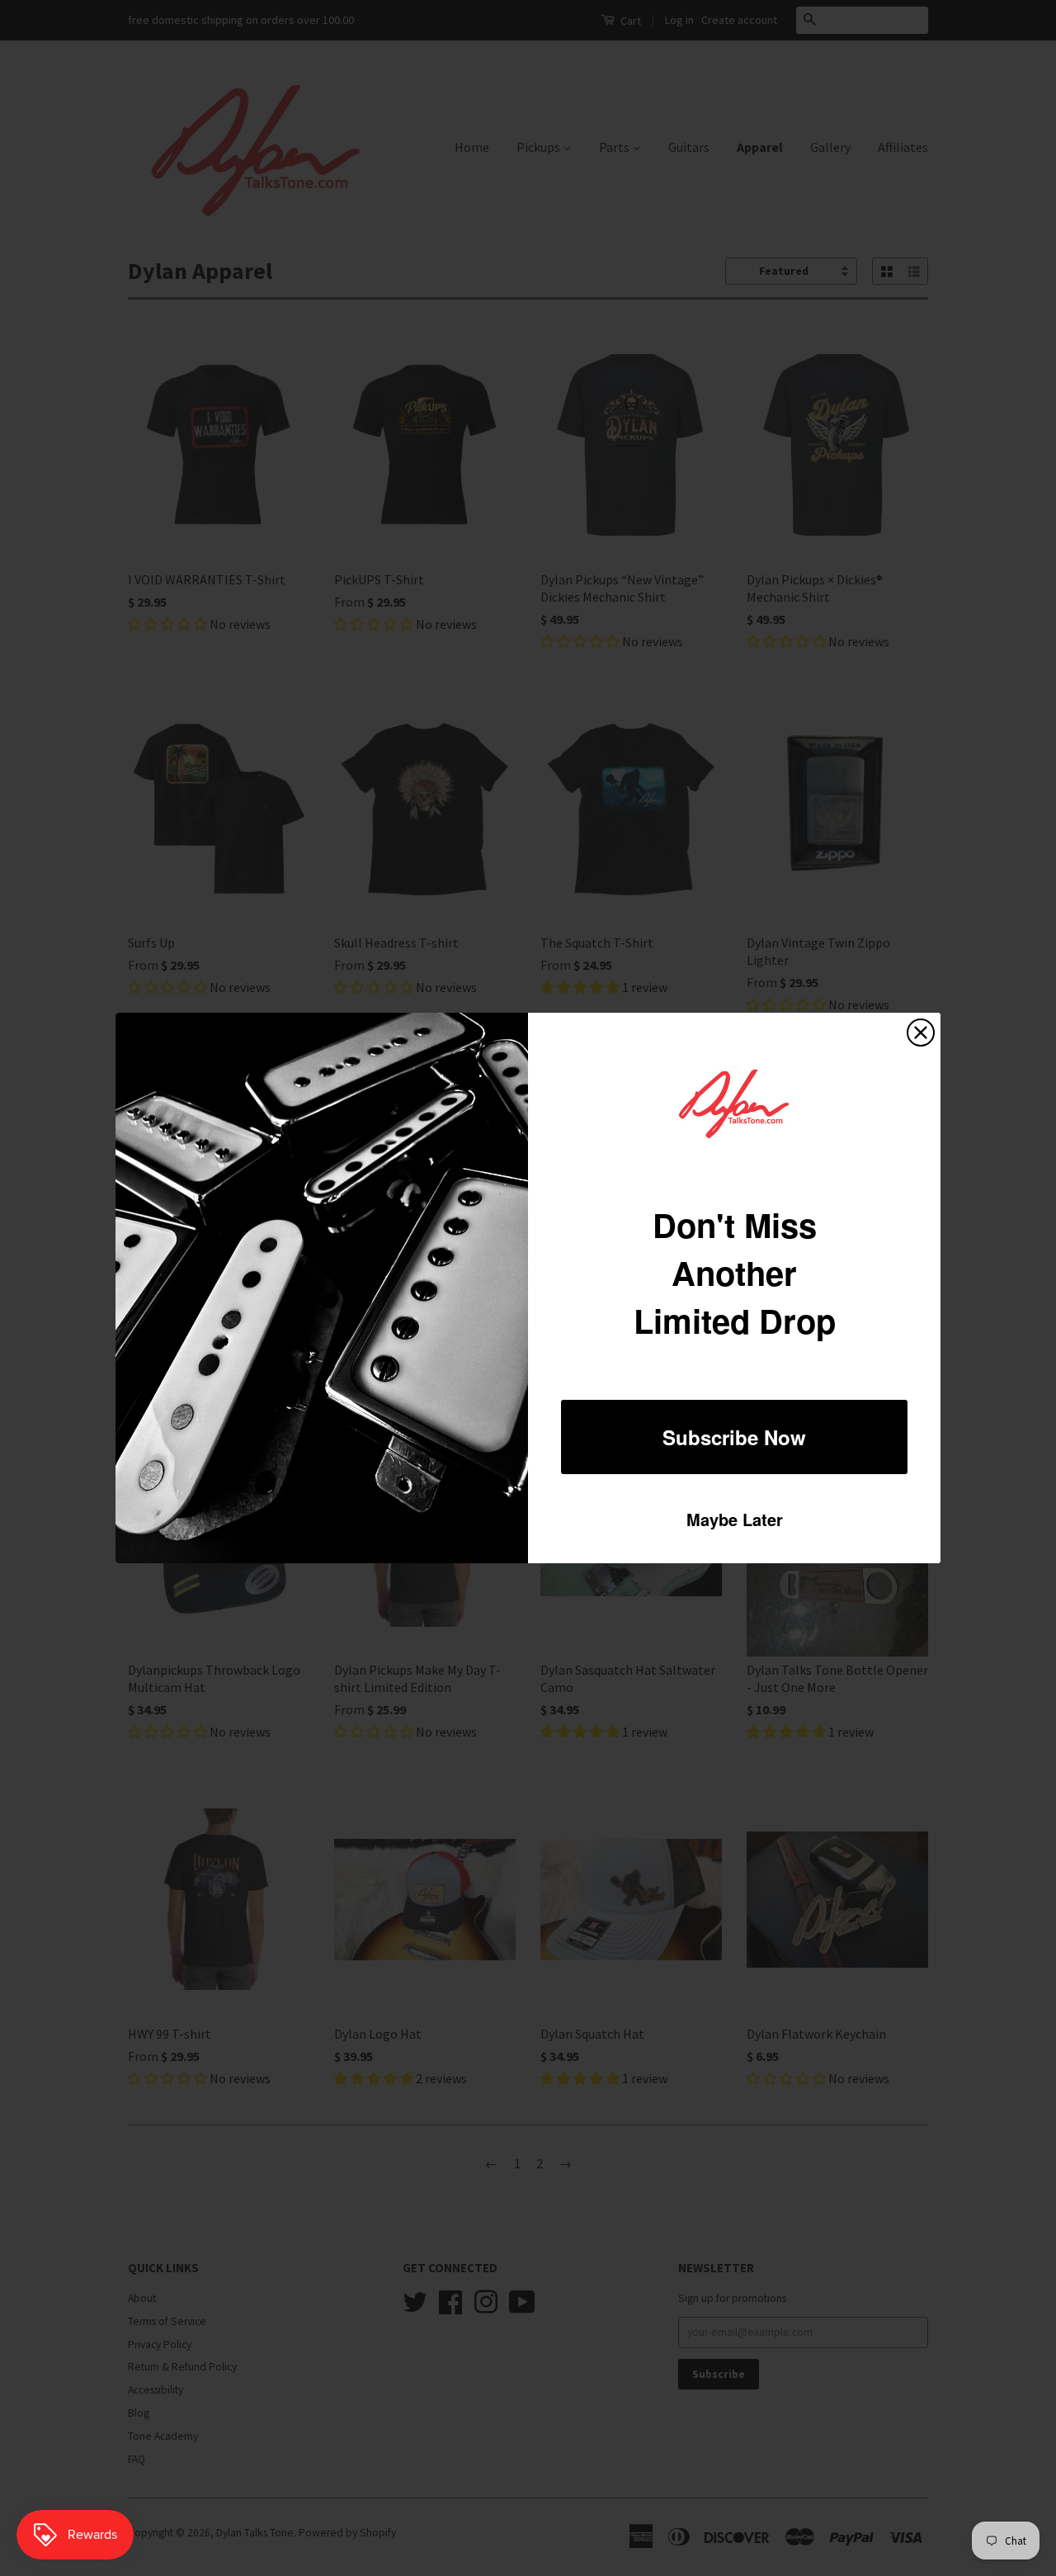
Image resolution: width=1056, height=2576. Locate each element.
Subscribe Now (734, 1437)
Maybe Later (735, 1519)
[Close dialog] (921, 1033)
